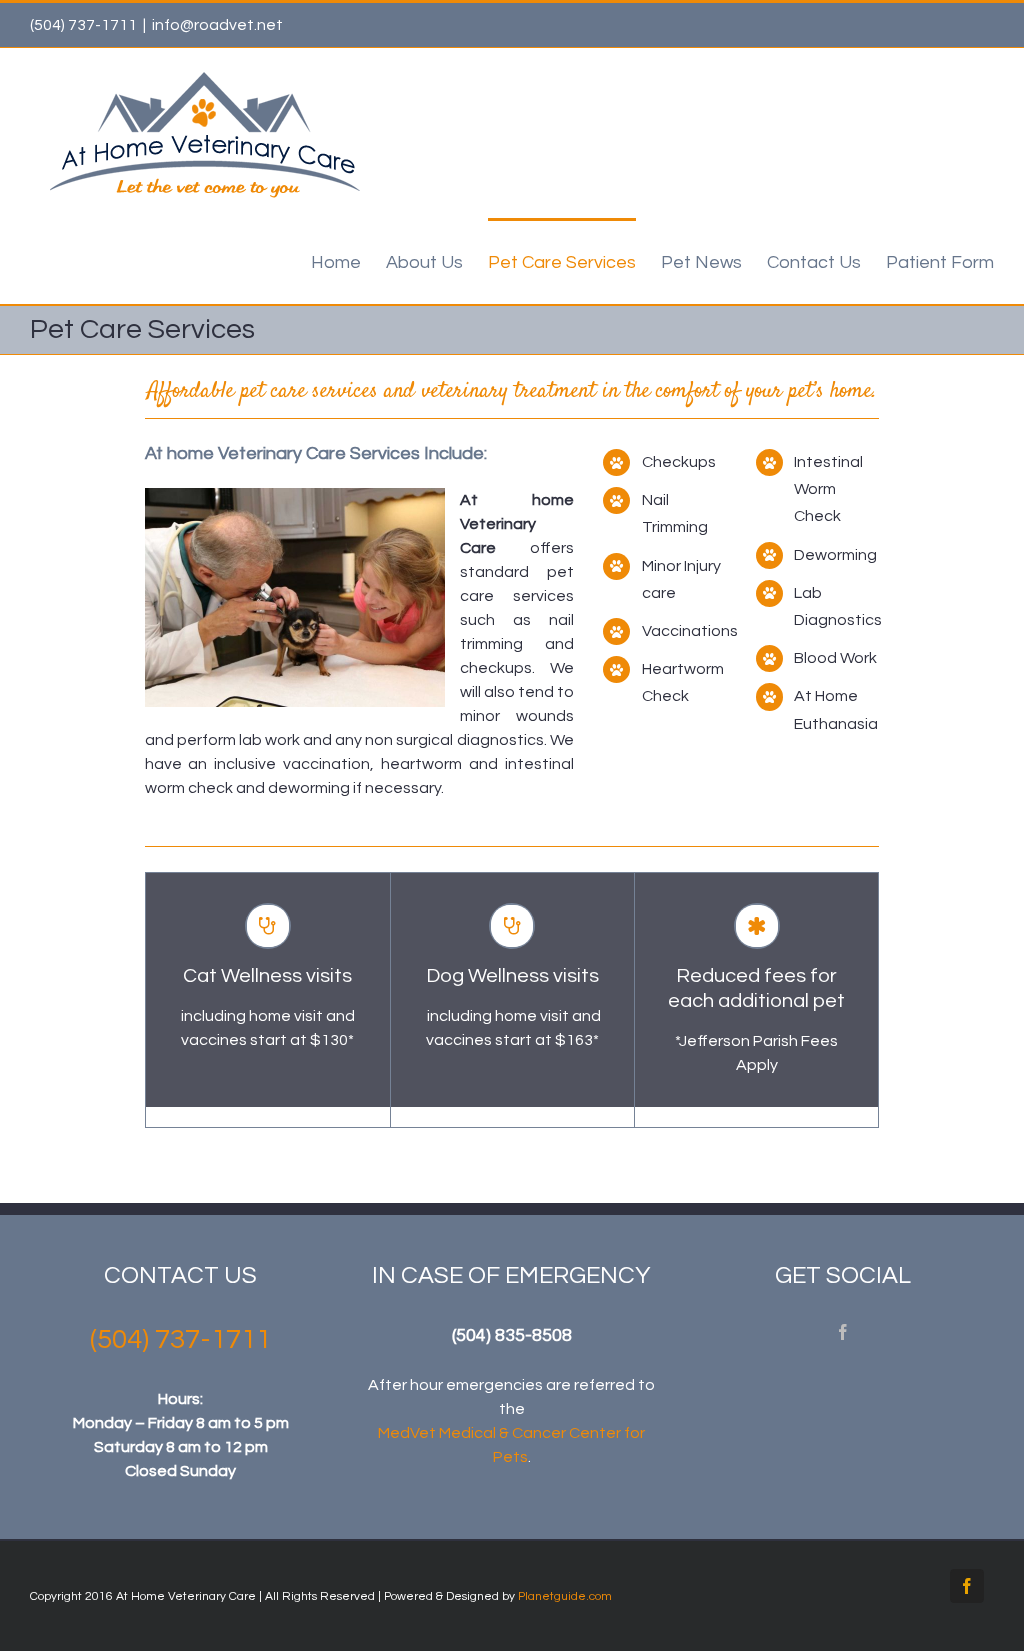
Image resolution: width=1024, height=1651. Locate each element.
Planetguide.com (565, 1596)
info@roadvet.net (217, 25)
